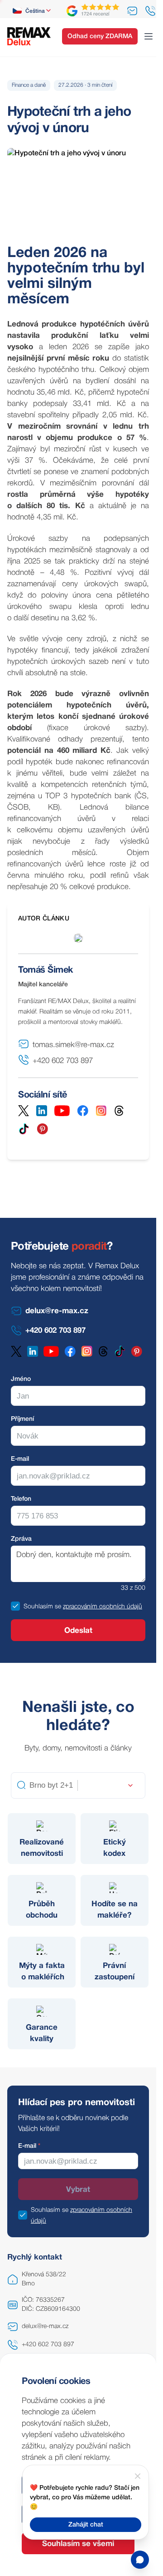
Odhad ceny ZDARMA (100, 37)
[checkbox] (15, 1606)
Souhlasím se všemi (78, 2544)
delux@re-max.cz (45, 2326)
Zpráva (21, 1539)
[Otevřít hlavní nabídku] (149, 36)
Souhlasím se (42, 1607)
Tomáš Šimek (46, 970)
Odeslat (78, 1631)
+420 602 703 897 (48, 2345)
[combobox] (32, 11)
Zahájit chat (86, 2525)
